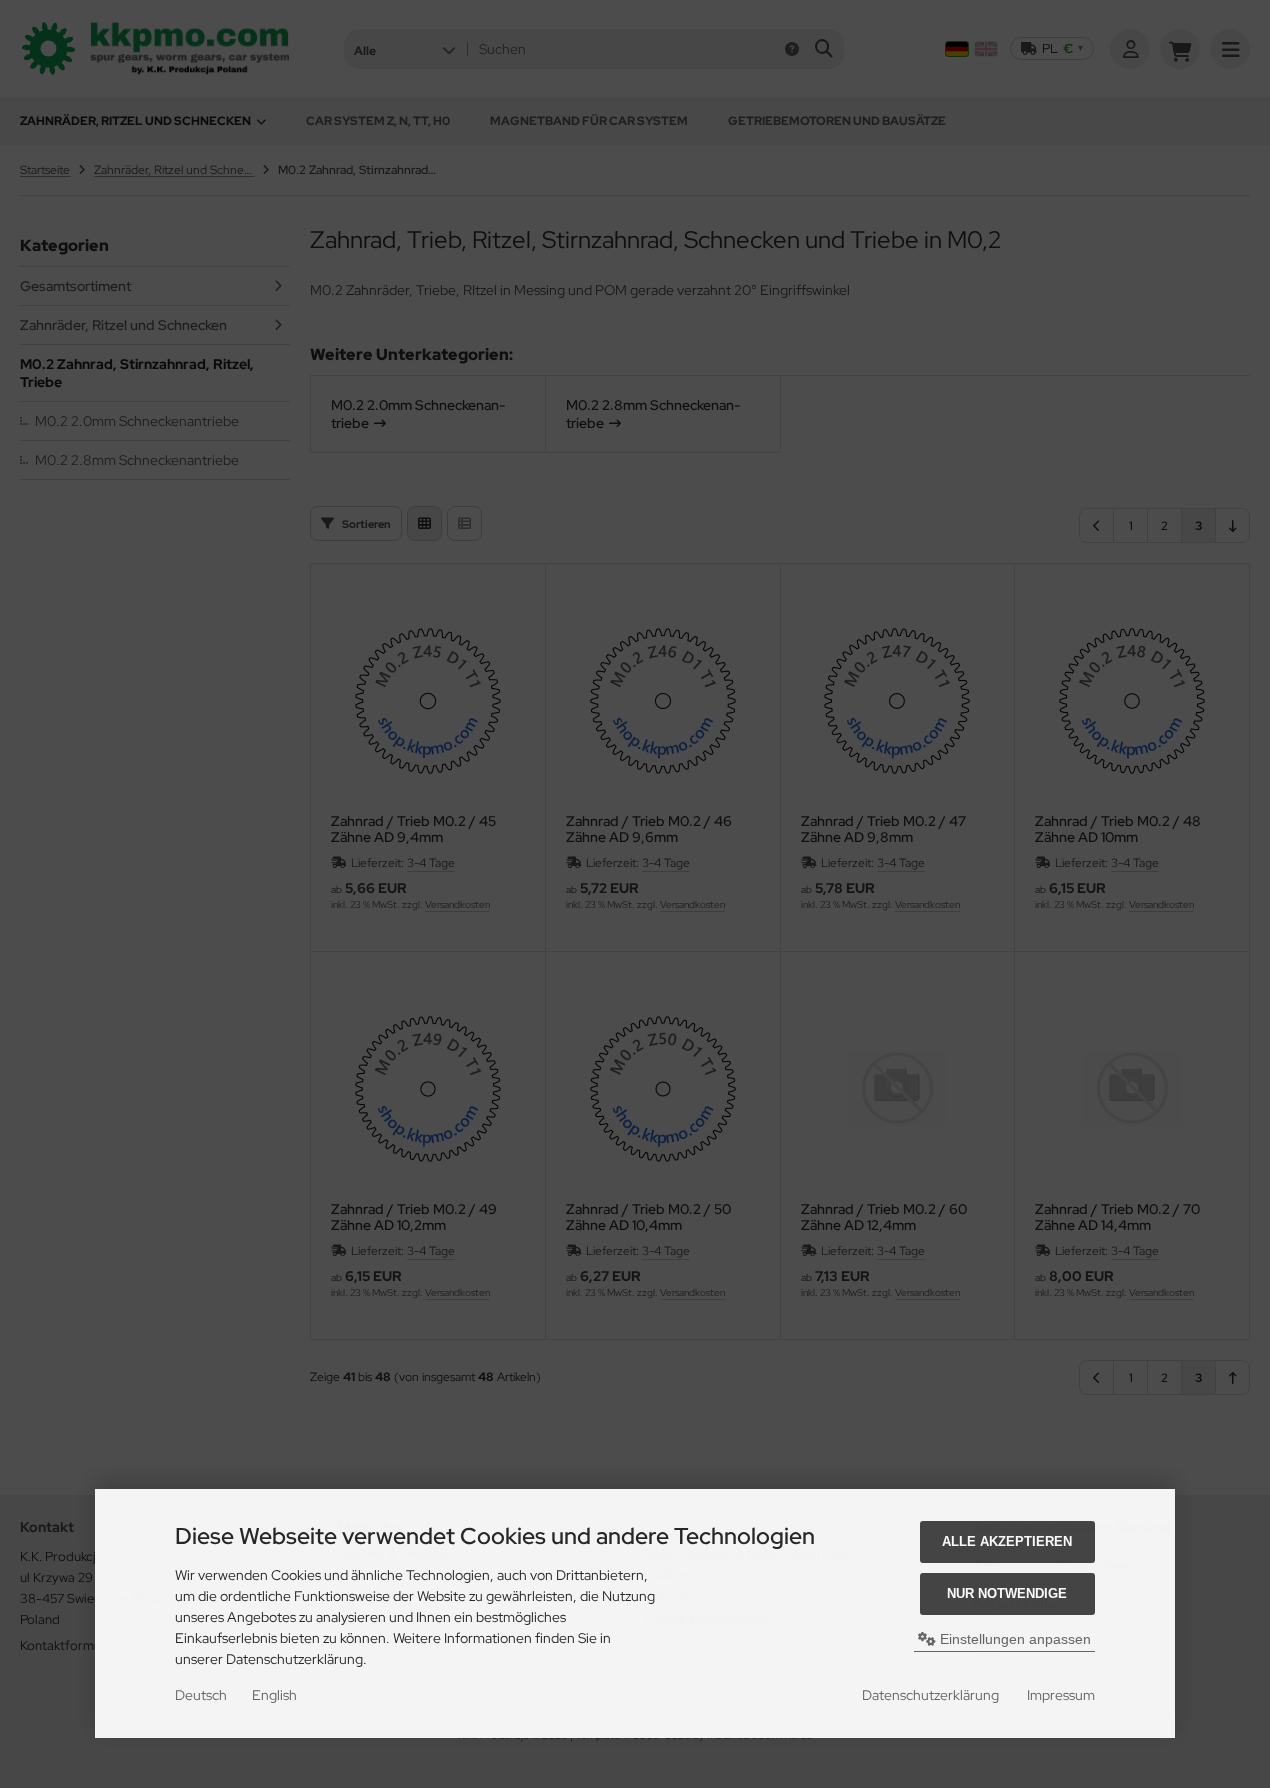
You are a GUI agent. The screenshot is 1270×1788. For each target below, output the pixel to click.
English (274, 1695)
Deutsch (201, 1695)
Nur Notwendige (1007, 1593)
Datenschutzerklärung (930, 1695)
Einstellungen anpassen (1013, 1639)
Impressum (1061, 1695)
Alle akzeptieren (1007, 1541)
